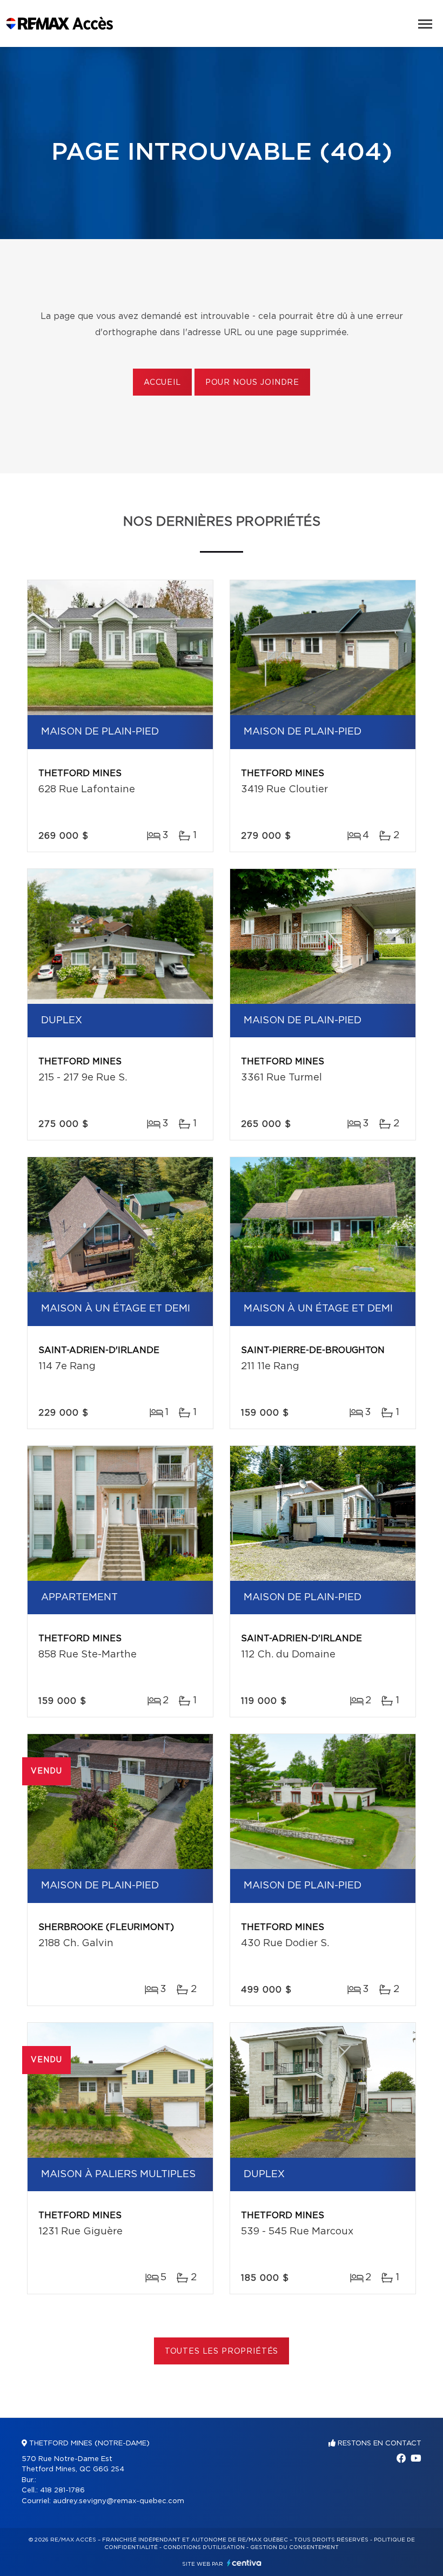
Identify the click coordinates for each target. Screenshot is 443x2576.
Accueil (162, 383)
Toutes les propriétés (222, 2351)
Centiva (244, 2563)
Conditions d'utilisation (204, 2547)
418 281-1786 (62, 2490)
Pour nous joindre (252, 383)
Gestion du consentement (294, 2547)
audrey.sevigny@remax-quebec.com (119, 2501)
